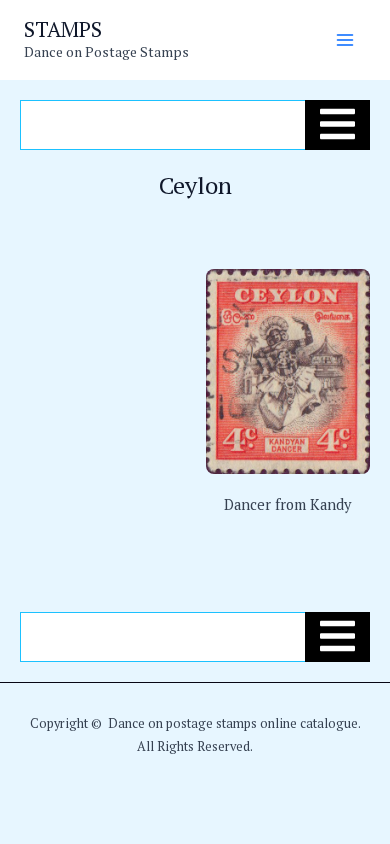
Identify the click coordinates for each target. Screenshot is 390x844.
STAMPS (63, 29)
